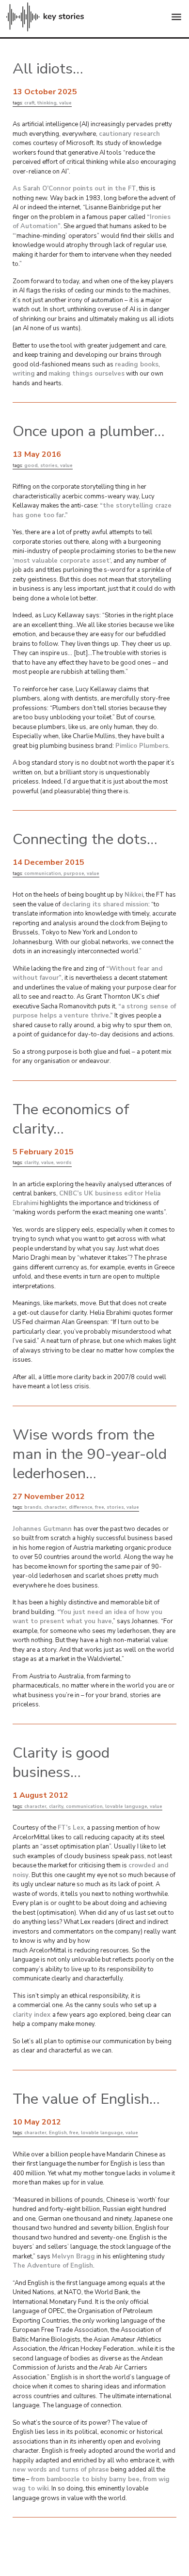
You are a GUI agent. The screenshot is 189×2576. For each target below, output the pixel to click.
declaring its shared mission (105, 904)
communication (43, 873)
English (58, 2132)
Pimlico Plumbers (142, 746)
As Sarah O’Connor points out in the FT (74, 189)
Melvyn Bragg (73, 2256)
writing (24, 374)
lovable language (126, 1806)
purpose (74, 873)
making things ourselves (87, 374)
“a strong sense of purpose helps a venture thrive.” (94, 1011)
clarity (31, 1162)
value (65, 103)
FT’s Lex (71, 1828)
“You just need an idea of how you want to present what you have (87, 1617)
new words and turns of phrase (61, 2470)
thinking (47, 103)
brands (33, 1507)
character (55, 1507)
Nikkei (134, 895)
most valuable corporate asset (62, 561)
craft (30, 103)
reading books (137, 364)
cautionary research (129, 134)
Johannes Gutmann (43, 1529)
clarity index (32, 2015)
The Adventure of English (53, 2266)
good (31, 465)
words (64, 1162)
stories (49, 465)
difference (81, 1507)
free (100, 1507)
